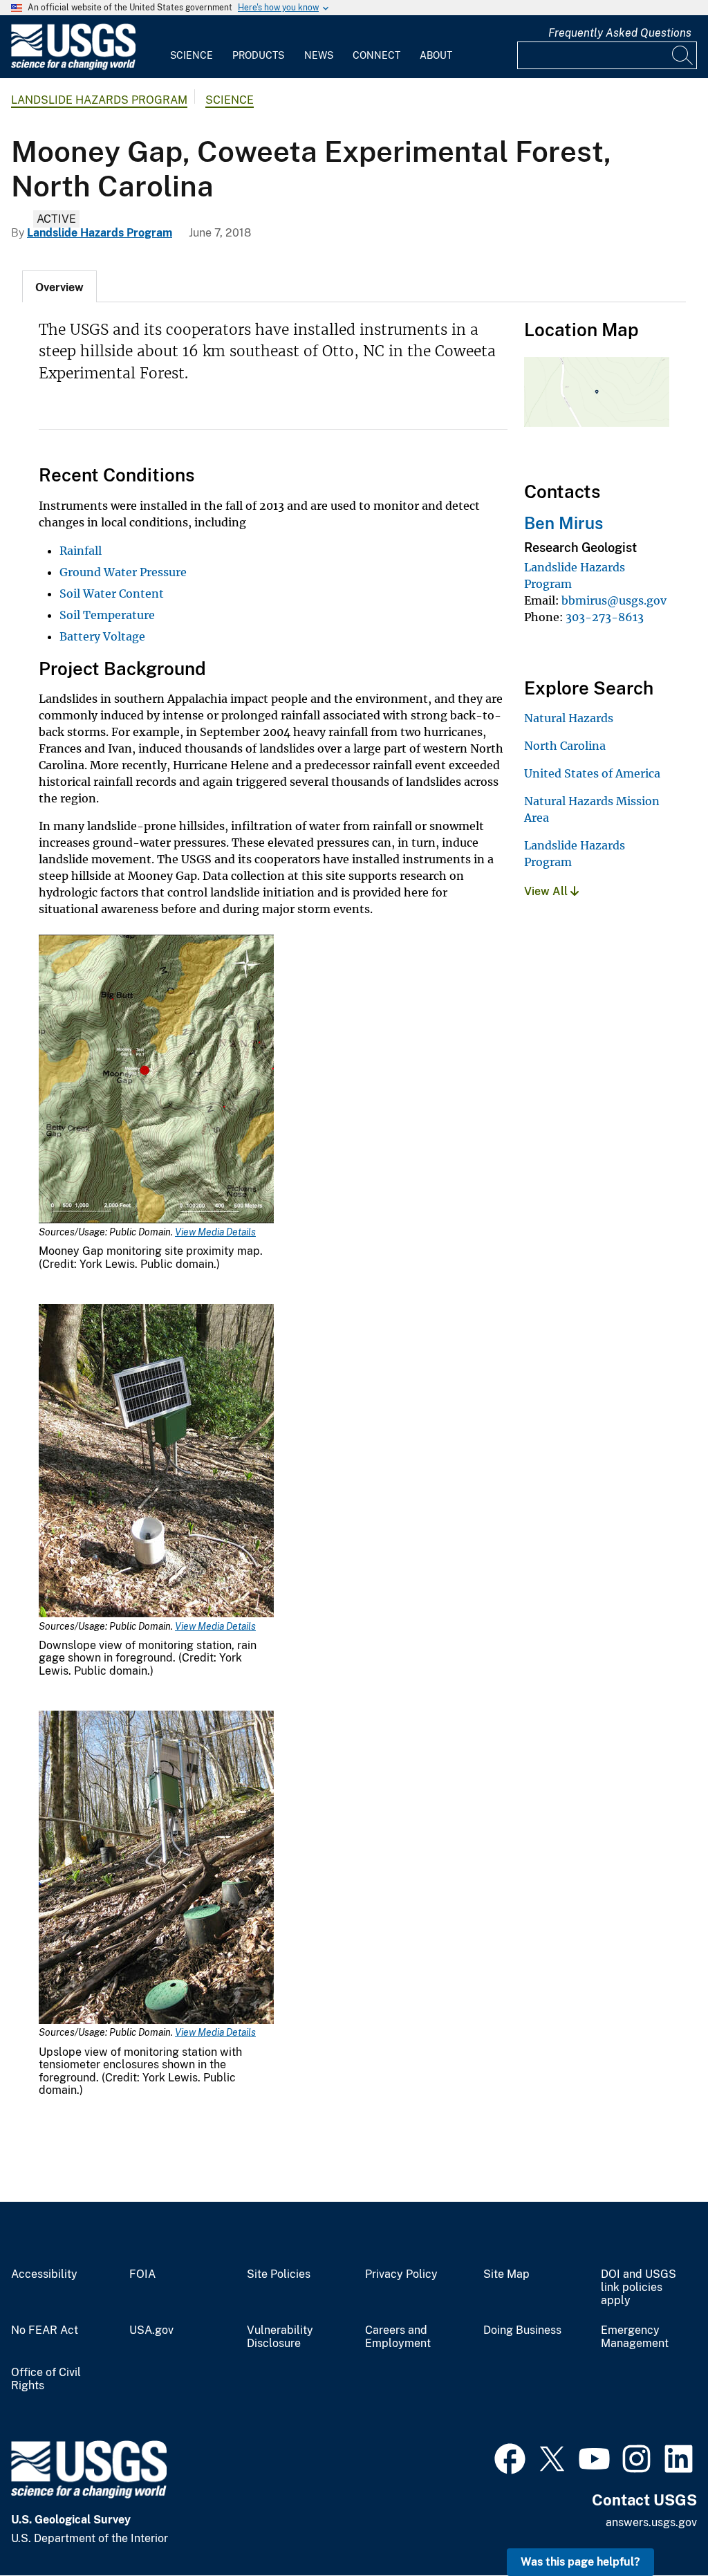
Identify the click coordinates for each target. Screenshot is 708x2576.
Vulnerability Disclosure (280, 2337)
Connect (376, 55)
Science (192, 55)
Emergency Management (635, 2337)
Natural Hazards (569, 718)
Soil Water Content (112, 594)
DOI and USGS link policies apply (639, 2288)
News (319, 55)
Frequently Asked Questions (620, 33)
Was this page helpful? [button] (580, 2562)
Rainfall (81, 551)
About (436, 55)
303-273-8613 (605, 617)
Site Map (506, 2274)
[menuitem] (192, 47)
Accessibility (44, 2274)
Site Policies (279, 2274)
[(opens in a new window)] (510, 2457)
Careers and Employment (398, 2337)
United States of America (592, 773)
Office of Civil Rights (46, 2379)
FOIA (142, 2274)
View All (547, 891)
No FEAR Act (45, 2330)
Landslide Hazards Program (99, 100)
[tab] (59, 286)
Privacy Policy (401, 2274)
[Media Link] (156, 1080)
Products (258, 55)
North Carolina (565, 746)
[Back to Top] (658, 2526)
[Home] (73, 67)
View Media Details (215, 1232)
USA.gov (151, 2330)
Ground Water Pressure (123, 572)
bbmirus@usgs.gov (614, 600)
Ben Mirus (563, 523)
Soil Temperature (107, 615)
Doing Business (522, 2330)
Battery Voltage (102, 636)
